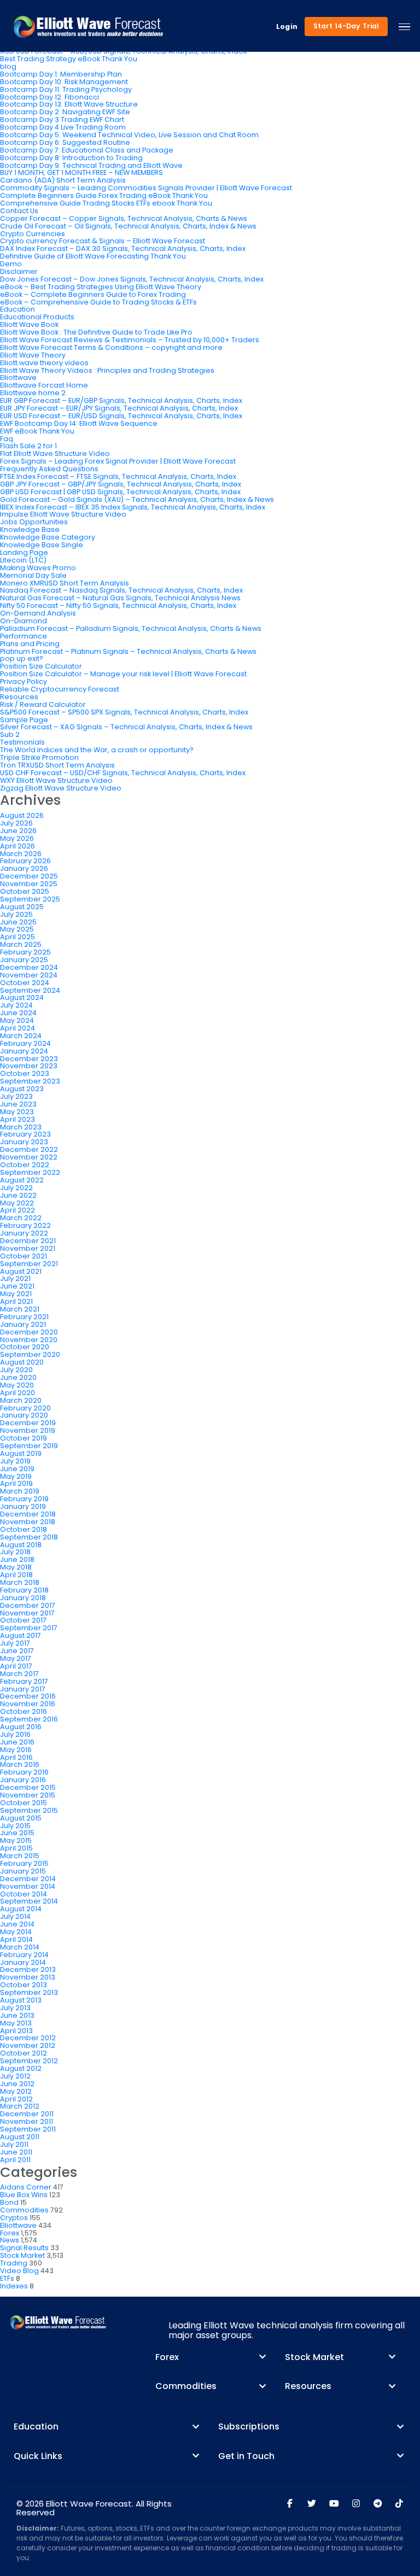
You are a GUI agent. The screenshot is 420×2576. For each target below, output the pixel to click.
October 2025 (25, 891)
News (10, 2240)
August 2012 (21, 2068)
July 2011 (14, 2144)
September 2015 (29, 1810)
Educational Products (37, 317)
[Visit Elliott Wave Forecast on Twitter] (312, 2504)
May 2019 (16, 1476)
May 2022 (17, 1203)
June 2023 (18, 1104)
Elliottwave (18, 377)
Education (17, 309)
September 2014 (29, 1901)
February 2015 (24, 1863)
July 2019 (15, 1461)
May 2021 (16, 1294)
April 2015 (16, 1848)
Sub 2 (10, 734)
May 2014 (16, 1932)
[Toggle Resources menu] (392, 2386)
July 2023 (16, 1096)
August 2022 (22, 1180)
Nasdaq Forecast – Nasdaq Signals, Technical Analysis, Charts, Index (121, 590)
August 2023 (22, 1089)
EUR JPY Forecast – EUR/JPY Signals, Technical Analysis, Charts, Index (119, 408)
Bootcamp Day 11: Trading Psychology (66, 89)
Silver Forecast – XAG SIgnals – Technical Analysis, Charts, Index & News (126, 727)
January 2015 (23, 1871)
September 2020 (30, 1354)
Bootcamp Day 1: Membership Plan (61, 74)
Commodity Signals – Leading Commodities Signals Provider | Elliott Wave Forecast (146, 188)
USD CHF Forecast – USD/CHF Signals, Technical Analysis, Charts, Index (123, 773)
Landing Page (24, 552)
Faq (7, 439)
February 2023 (25, 1134)
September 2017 (29, 1628)
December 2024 (29, 967)
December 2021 (28, 1241)
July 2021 (15, 1278)
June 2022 (18, 1195)
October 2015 (24, 1803)
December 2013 (28, 1969)
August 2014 (21, 1909)
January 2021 (23, 1324)
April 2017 (16, 1666)
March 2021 (20, 1309)
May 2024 (17, 1020)
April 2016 (16, 1757)
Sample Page (24, 720)
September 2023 (30, 1081)
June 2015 (17, 1833)
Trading (14, 2263)
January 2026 (24, 868)
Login (287, 27)
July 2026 (16, 823)
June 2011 (16, 2152)
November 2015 (28, 1795)
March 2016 (20, 1764)
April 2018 (16, 1575)
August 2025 (22, 907)
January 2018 (23, 1598)
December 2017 (28, 1605)
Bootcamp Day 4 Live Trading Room (63, 127)
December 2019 (28, 1423)
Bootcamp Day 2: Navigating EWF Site (65, 112)
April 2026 (17, 846)
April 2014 (16, 1939)
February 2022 (25, 1225)
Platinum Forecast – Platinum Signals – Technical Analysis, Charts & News (128, 651)
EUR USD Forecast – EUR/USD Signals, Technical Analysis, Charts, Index (121, 416)
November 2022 (29, 1157)
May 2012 (16, 2091)
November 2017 (27, 1613)
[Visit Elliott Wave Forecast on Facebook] (290, 2504)
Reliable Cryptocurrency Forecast (60, 689)
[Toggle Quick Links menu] (196, 2456)
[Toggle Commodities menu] (262, 2386)
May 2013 (16, 2023)
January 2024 (24, 1051)
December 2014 (28, 1879)
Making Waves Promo (38, 568)
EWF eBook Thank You (37, 431)
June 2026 (18, 831)
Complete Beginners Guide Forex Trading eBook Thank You (104, 195)
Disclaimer (19, 271)
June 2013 (17, 2015)
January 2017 (23, 1689)
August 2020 (22, 1362)
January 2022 (24, 1233)
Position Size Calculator (41, 666)
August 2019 (21, 1453)
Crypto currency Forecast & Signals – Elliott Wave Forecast (103, 241)
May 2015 (16, 1840)
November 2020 (29, 1340)
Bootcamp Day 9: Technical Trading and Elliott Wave (91, 165)
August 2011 (20, 2137)
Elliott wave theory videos (44, 363)
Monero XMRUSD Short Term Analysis (65, 583)
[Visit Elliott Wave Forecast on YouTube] (334, 2504)
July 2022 (16, 1188)
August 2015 (21, 1818)
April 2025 (17, 937)
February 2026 (25, 861)
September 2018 (29, 1537)
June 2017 (17, 1651)
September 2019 (29, 1446)
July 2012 (15, 2076)
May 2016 (16, 1750)
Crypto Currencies (33, 234)
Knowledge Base (30, 529)
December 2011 (27, 2114)
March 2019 (20, 1491)
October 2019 (24, 1438)
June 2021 (17, 1286)
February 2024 (25, 1043)
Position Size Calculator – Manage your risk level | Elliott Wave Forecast (123, 674)
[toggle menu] (404, 27)
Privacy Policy (24, 681)
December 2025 (29, 876)
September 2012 (29, 2061)
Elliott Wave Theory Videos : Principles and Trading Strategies (107, 370)
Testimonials (22, 742)
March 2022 (21, 1218)
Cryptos (14, 2218)
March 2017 (19, 1674)
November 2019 (28, 1430)
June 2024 (18, 1013)
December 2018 (28, 1514)
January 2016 (23, 1780)
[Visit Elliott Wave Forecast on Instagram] (356, 2504)
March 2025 (21, 944)
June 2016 (17, 1742)
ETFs (7, 2278)
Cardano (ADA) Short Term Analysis (63, 180)
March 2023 (21, 1127)
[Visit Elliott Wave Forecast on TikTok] (399, 2504)
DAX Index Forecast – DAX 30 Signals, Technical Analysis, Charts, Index (123, 248)
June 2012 (17, 2084)
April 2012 (16, 2099)
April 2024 (17, 1028)
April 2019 (16, 1483)
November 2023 (29, 1066)
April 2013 (16, 2031)
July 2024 (16, 1005)
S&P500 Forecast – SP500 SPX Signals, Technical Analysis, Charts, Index (124, 712)
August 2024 (22, 997)
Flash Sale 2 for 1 (28, 446)
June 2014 (17, 1924)
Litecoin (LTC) (23, 560)
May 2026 (17, 838)
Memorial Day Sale (33, 575)
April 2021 (16, 1301)
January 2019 (23, 1506)
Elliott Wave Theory (33, 355)
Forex (10, 2233)
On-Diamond (24, 621)
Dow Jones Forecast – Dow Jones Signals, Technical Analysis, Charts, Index (132, 279)
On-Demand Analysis (38, 613)
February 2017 (24, 1681)
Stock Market (22, 2255)
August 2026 (22, 815)
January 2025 (24, 960)
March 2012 (20, 2106)
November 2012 (28, 2045)
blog (8, 66)
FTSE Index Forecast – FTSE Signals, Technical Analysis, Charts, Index (118, 476)
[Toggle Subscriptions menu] (400, 2427)
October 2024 (25, 983)
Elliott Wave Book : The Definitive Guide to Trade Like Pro (96, 332)
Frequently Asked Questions (49, 469)
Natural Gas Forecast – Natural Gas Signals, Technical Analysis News (120, 598)
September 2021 (29, 1264)
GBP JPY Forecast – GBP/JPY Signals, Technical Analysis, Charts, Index (121, 484)
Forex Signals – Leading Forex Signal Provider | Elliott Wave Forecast (118, 461)
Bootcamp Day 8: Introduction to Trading (71, 158)
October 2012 (24, 2053)
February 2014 (24, 1955)
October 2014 (24, 1894)
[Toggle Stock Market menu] (392, 2357)
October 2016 (24, 1711)
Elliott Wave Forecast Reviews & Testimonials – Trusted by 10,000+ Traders (130, 340)
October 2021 (24, 1256)
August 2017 (21, 1635)
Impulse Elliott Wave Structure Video (63, 514)
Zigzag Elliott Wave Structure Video (61, 788)
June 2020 (18, 1377)
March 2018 (20, 1582)
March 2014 (20, 1947)
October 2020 (25, 1347)
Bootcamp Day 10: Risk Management (64, 82)
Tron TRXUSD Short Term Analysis (57, 765)
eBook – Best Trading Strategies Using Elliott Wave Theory (101, 287)
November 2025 (29, 884)
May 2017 (16, 1658)
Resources (19, 697)
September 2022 (30, 1172)
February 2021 (24, 1317)
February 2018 (24, 1590)
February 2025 (25, 952)
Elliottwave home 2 (33, 393)
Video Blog (19, 2271)
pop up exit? (22, 658)
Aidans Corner (26, 2187)
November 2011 (27, 2121)
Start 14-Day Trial (346, 26)
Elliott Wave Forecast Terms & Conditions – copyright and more (111, 347)
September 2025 (30, 899)
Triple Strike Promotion (39, 757)
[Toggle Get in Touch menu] (400, 2456)
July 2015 (15, 1826)
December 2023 (29, 1059)
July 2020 (16, 1370)
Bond (9, 2202)
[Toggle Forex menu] (262, 2357)
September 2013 (29, 1992)
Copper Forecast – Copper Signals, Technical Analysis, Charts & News (124, 218)
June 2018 (17, 1559)
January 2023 (24, 1142)
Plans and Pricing (30, 644)
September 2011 (28, 2129)
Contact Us (19, 211)
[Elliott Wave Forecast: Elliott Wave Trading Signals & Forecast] (88, 27)
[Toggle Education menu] (196, 2427)
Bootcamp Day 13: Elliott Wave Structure (69, 104)
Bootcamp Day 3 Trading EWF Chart (62, 119)
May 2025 (17, 929)
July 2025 (16, 914)
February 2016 (24, 1772)
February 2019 (24, 1499)
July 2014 (15, 1916)
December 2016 (28, 1696)
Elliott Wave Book (29, 324)
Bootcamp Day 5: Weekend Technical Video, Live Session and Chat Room (129, 135)
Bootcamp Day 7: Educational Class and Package (87, 150)
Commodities (24, 2210)
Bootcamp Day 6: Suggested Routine (65, 142)
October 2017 (23, 1620)
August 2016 (21, 1727)
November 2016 (28, 1704)
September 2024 (30, 990)
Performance (24, 636)
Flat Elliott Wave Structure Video (55, 453)
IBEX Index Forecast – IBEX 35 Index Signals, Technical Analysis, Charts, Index (133, 507)
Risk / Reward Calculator (43, 704)
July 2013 (15, 2008)
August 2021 (21, 1271)
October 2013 (24, 1985)
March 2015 (20, 1856)
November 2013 (28, 1977)
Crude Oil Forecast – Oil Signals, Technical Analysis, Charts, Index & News (128, 226)
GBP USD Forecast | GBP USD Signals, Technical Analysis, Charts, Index (120, 492)
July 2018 (15, 1552)
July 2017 (15, 1643)
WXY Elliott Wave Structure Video (56, 780)
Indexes (14, 2286)
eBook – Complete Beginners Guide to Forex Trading (93, 294)
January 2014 (23, 1962)
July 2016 (15, 1734)
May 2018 (16, 1567)
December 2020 (29, 1332)
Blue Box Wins (24, 2195)
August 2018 (21, 1545)
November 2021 (28, 1248)
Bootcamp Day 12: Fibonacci (49, 97)
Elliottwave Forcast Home (44, 385)
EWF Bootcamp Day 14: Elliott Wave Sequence (79, 423)
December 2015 (28, 1787)
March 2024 (21, 1036)
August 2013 (21, 2000)
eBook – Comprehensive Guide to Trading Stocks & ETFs (98, 302)
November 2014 (28, 1886)
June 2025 (18, 922)
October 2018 (24, 1529)
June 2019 (17, 1469)
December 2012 (28, 2038)
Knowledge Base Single (42, 545)
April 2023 (17, 1119)
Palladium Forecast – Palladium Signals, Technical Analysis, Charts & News (131, 628)
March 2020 (21, 1400)
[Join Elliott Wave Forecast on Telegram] (378, 2504)
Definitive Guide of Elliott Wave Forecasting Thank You (93, 256)
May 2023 (17, 1112)
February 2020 (25, 1408)
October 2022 (25, 1165)
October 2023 (25, 1073)
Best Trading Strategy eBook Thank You (69, 59)
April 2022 (17, 1210)
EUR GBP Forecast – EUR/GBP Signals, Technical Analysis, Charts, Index (121, 400)
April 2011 (15, 2160)
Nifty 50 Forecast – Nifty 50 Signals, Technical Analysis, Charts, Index (118, 605)
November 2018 (28, 1522)
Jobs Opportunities (34, 522)
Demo (11, 264)
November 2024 (29, 975)
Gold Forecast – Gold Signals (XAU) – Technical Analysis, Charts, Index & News (137, 499)
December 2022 (29, 1149)
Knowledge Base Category (48, 537)
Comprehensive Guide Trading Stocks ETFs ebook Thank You (106, 203)
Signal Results (24, 2248)
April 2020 (17, 1393)
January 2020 (24, 1415)
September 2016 (29, 1719)
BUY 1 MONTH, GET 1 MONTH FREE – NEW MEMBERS (81, 172)
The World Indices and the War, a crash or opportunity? (97, 750)
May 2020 (17, 1385)
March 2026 (21, 854)
